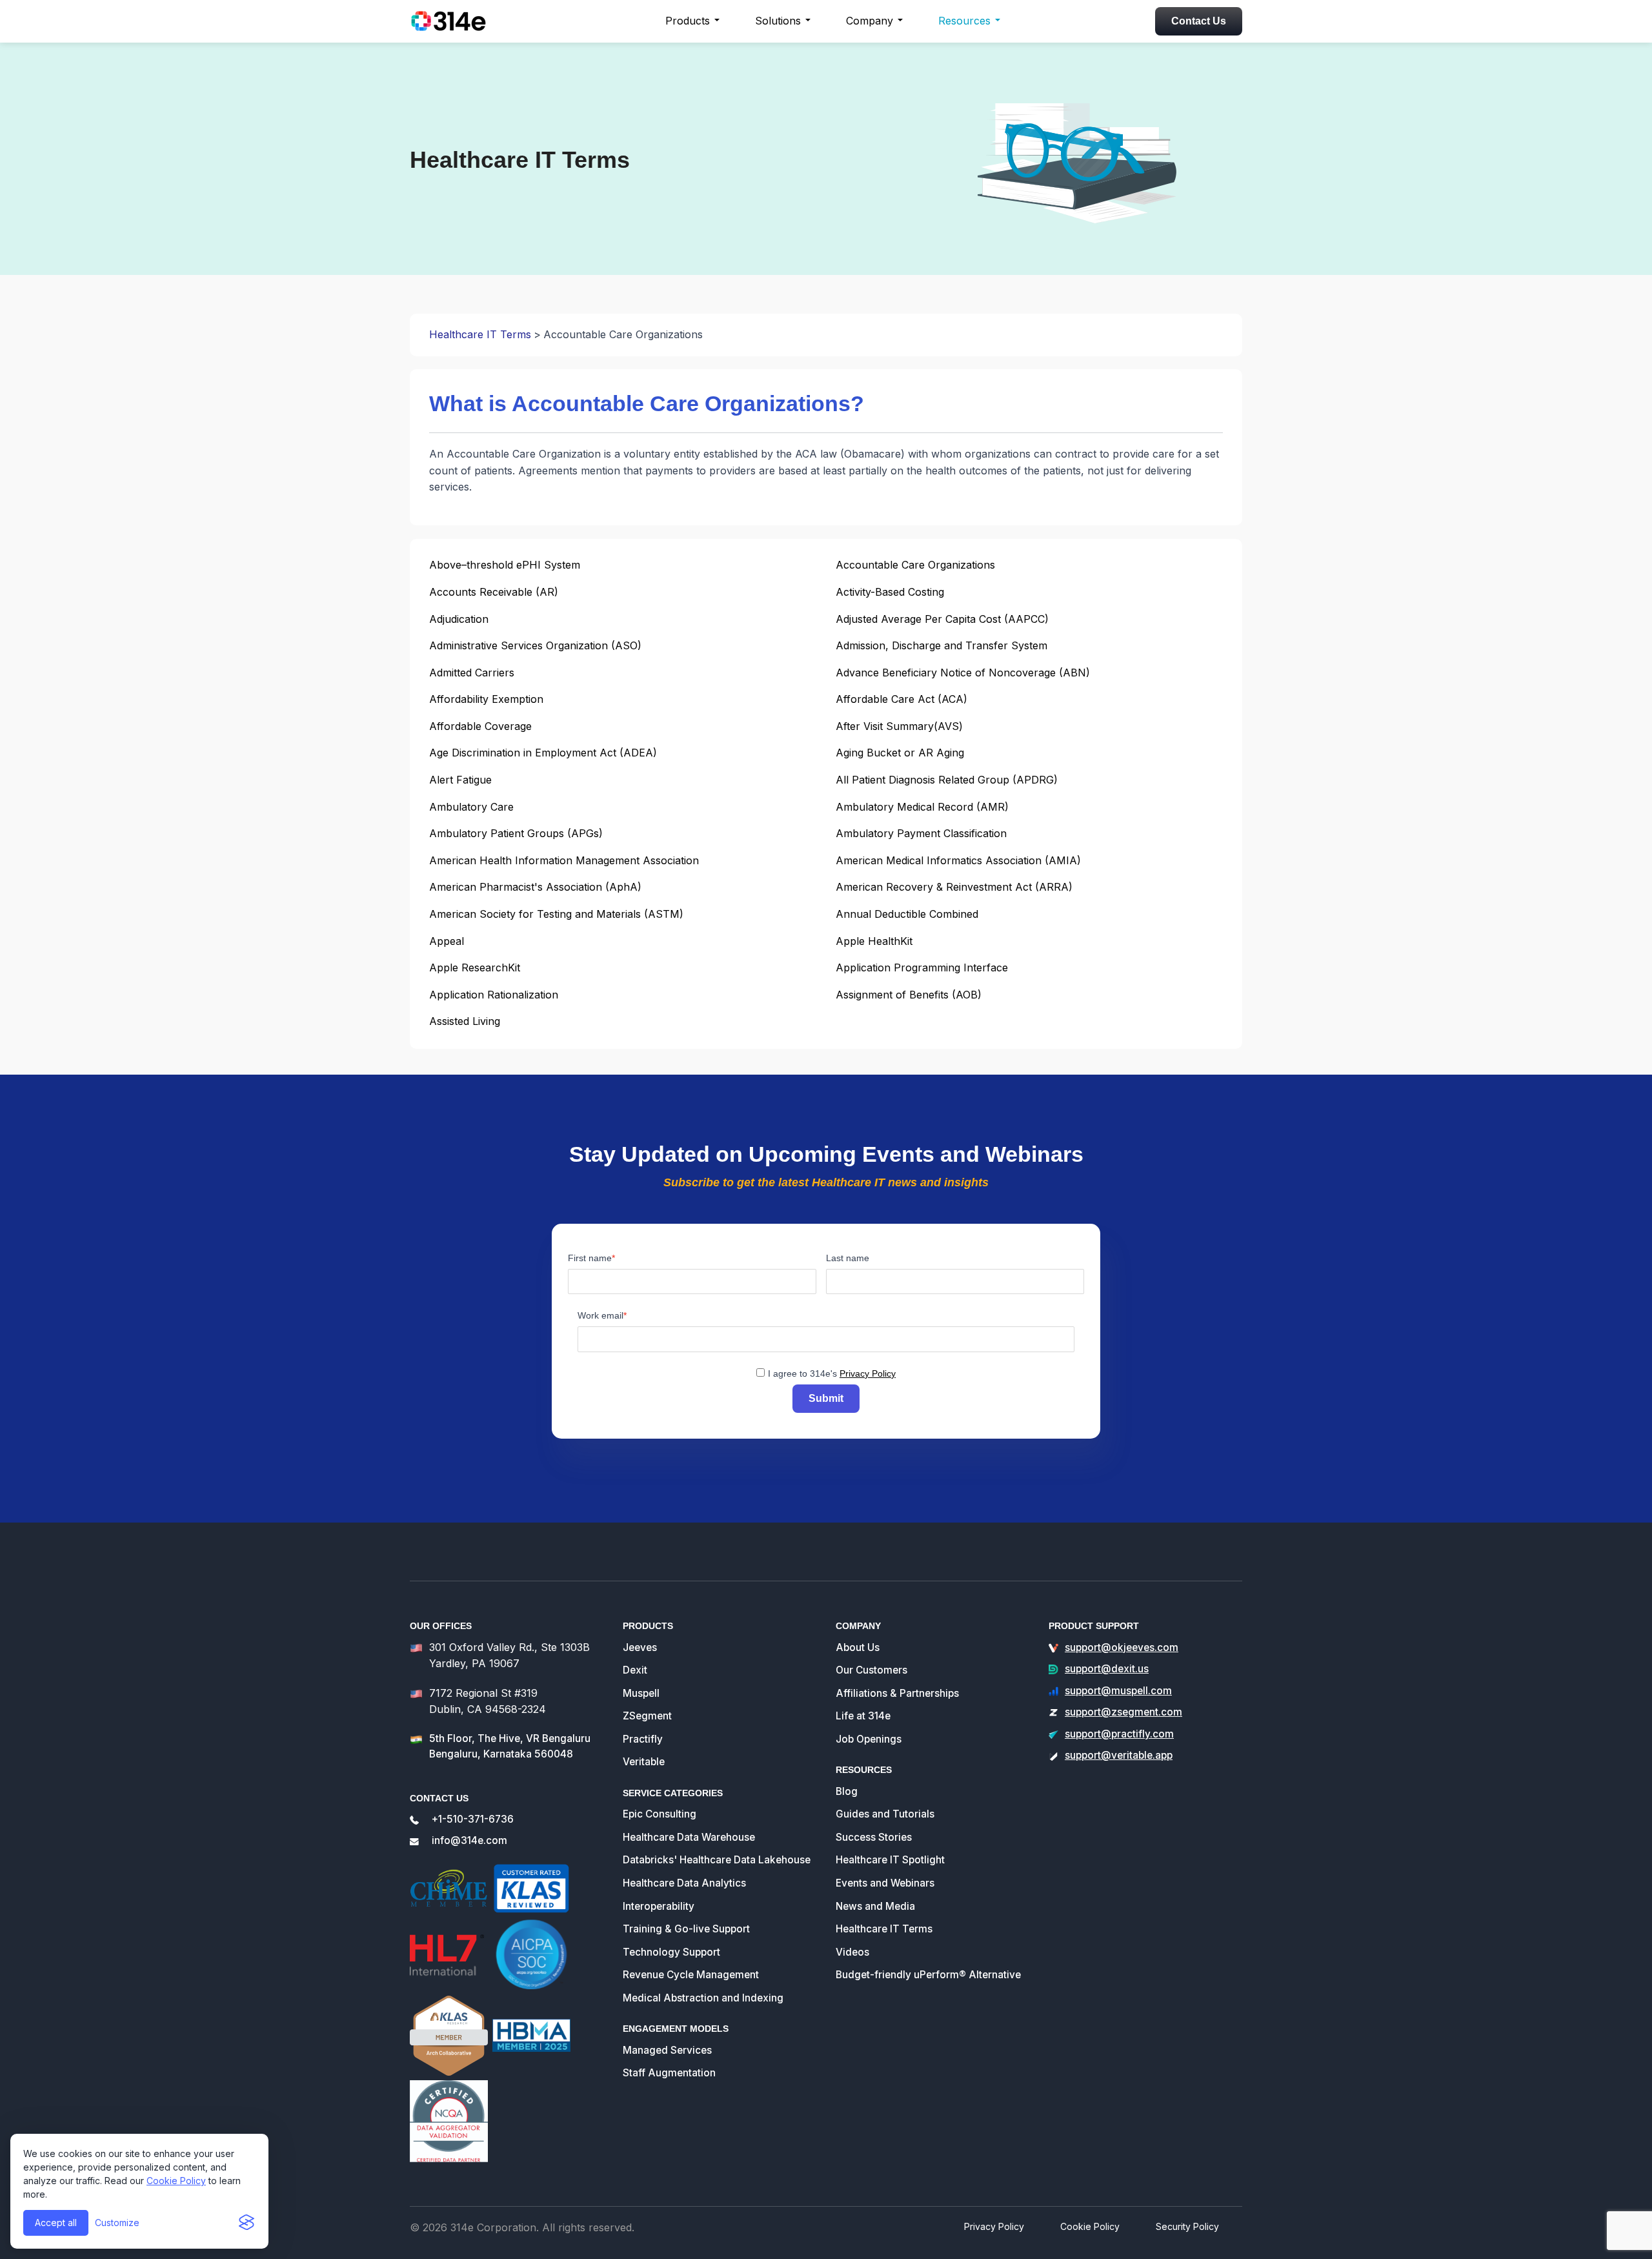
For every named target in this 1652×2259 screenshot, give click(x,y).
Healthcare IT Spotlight (890, 1860)
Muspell (641, 1693)
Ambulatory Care (471, 807)
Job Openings (869, 1739)
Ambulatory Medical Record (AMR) (922, 807)
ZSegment (647, 1716)
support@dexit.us (1107, 1669)
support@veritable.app (1119, 1755)
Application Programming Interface (922, 967)
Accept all (56, 2223)
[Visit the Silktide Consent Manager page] (247, 2223)
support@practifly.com (1119, 1734)
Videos (852, 1952)
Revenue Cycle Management (691, 1975)
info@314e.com (469, 1840)
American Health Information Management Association (564, 860)
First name (590, 1258)
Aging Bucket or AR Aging (900, 753)
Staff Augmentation (669, 2073)
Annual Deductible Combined (907, 914)
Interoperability (659, 1906)
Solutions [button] (778, 21)
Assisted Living (465, 1021)
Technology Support (671, 1952)
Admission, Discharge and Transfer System (942, 645)
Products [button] (688, 21)
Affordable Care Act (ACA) (902, 699)
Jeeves (640, 1647)
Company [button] (870, 21)
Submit (826, 1398)
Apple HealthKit (874, 941)
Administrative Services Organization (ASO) (535, 645)
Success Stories (874, 1837)
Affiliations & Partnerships (897, 1693)
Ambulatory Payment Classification (921, 833)
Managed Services (667, 2050)
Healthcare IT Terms (480, 334)
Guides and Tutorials (885, 1814)
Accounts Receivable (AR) (494, 592)
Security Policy (1187, 2226)
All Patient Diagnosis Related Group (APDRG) (947, 780)
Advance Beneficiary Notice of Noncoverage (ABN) (963, 673)
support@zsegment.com (1123, 1712)
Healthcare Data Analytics (684, 1883)
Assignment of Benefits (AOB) (909, 995)
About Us (858, 1647)
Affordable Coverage (480, 726)
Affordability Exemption (486, 699)
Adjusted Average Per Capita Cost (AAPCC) (942, 619)
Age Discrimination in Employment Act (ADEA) (543, 753)
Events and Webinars (885, 1883)
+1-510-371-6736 (473, 1819)
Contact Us (1199, 21)
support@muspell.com (1118, 1691)
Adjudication (459, 619)
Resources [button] (964, 21)
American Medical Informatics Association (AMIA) (958, 860)
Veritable (644, 1762)
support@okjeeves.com (1122, 1647)
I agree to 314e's (832, 1373)
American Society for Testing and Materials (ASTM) (556, 914)
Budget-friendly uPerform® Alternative (928, 1975)
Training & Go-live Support (686, 1929)
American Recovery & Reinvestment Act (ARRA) (954, 887)
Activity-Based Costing (890, 592)
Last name (848, 1258)
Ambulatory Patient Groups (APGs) (516, 833)
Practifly (643, 1739)
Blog (847, 1791)
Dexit (635, 1670)
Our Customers (871, 1670)
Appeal (447, 941)
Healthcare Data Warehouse (689, 1837)
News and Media (875, 1906)
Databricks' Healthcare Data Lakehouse (717, 1860)
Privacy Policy (868, 1373)
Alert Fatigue (460, 780)
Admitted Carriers (472, 673)
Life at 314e (863, 1716)
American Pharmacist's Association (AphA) (535, 887)
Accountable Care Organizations (915, 565)
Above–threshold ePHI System (505, 565)
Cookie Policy (176, 2181)
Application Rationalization (494, 995)
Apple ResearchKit (475, 967)
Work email (600, 1315)
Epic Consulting (660, 1814)
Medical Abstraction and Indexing (703, 1998)
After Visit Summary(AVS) (899, 726)
